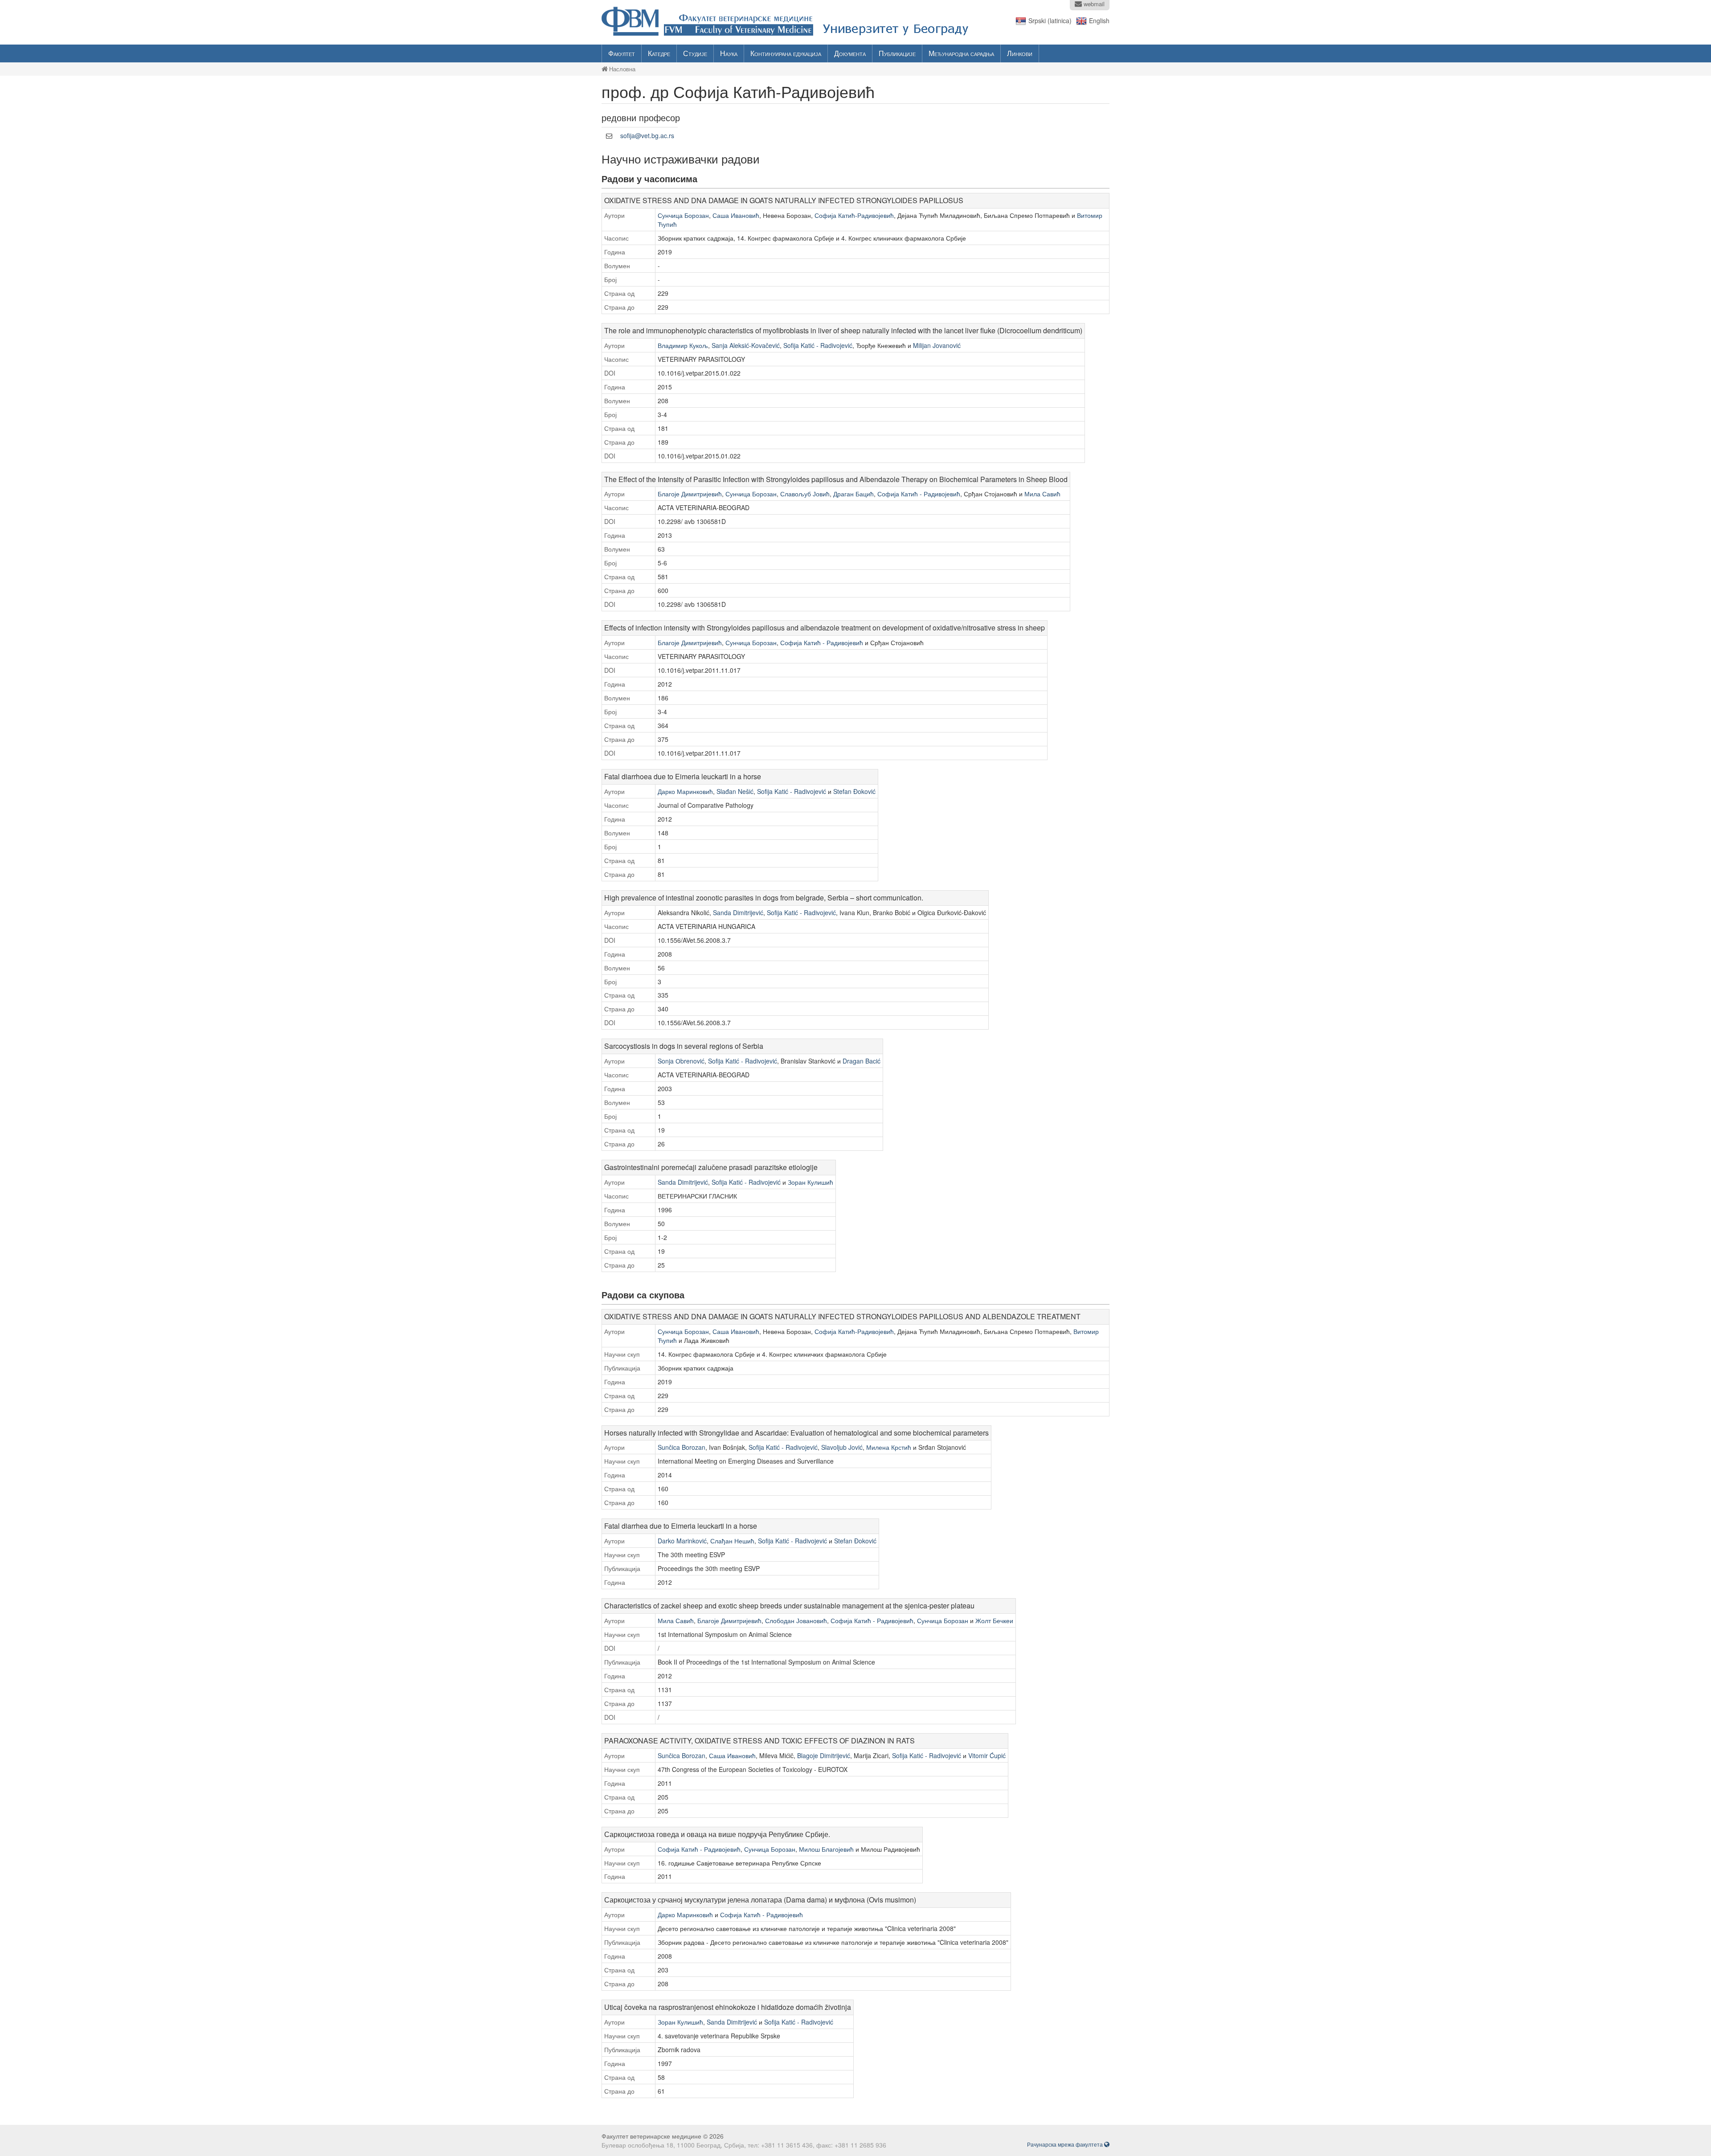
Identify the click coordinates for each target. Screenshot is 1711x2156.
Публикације (897, 53)
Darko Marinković (682, 1541)
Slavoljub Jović (842, 1447)
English (1099, 20)
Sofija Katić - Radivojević (818, 345)
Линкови (1020, 53)
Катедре (659, 53)
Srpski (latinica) (1050, 20)
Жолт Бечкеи (994, 1620)
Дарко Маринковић (685, 791)
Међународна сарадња (961, 53)
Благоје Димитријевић (690, 494)
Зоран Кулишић (810, 1182)
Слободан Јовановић (796, 1620)
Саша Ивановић (736, 215)
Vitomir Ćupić (987, 1755)
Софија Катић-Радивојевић (854, 215)
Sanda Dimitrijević (738, 912)
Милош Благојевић (826, 1849)
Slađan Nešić (735, 791)
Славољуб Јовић (805, 494)
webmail (1093, 4)
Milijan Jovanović (937, 345)
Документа (850, 53)
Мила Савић (1042, 494)
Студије (695, 53)
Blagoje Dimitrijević (824, 1755)
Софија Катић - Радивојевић (919, 494)
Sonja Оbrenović (681, 1061)
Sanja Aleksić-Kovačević (746, 345)
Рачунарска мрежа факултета (1066, 2144)
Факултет (622, 53)
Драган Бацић (853, 494)
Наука (729, 53)
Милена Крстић (889, 1447)
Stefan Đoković (854, 791)
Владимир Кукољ (683, 345)
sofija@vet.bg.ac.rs (647, 135)
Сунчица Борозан (683, 215)
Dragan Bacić (862, 1061)
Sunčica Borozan (682, 1447)
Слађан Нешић (732, 1541)
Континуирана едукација (786, 53)
